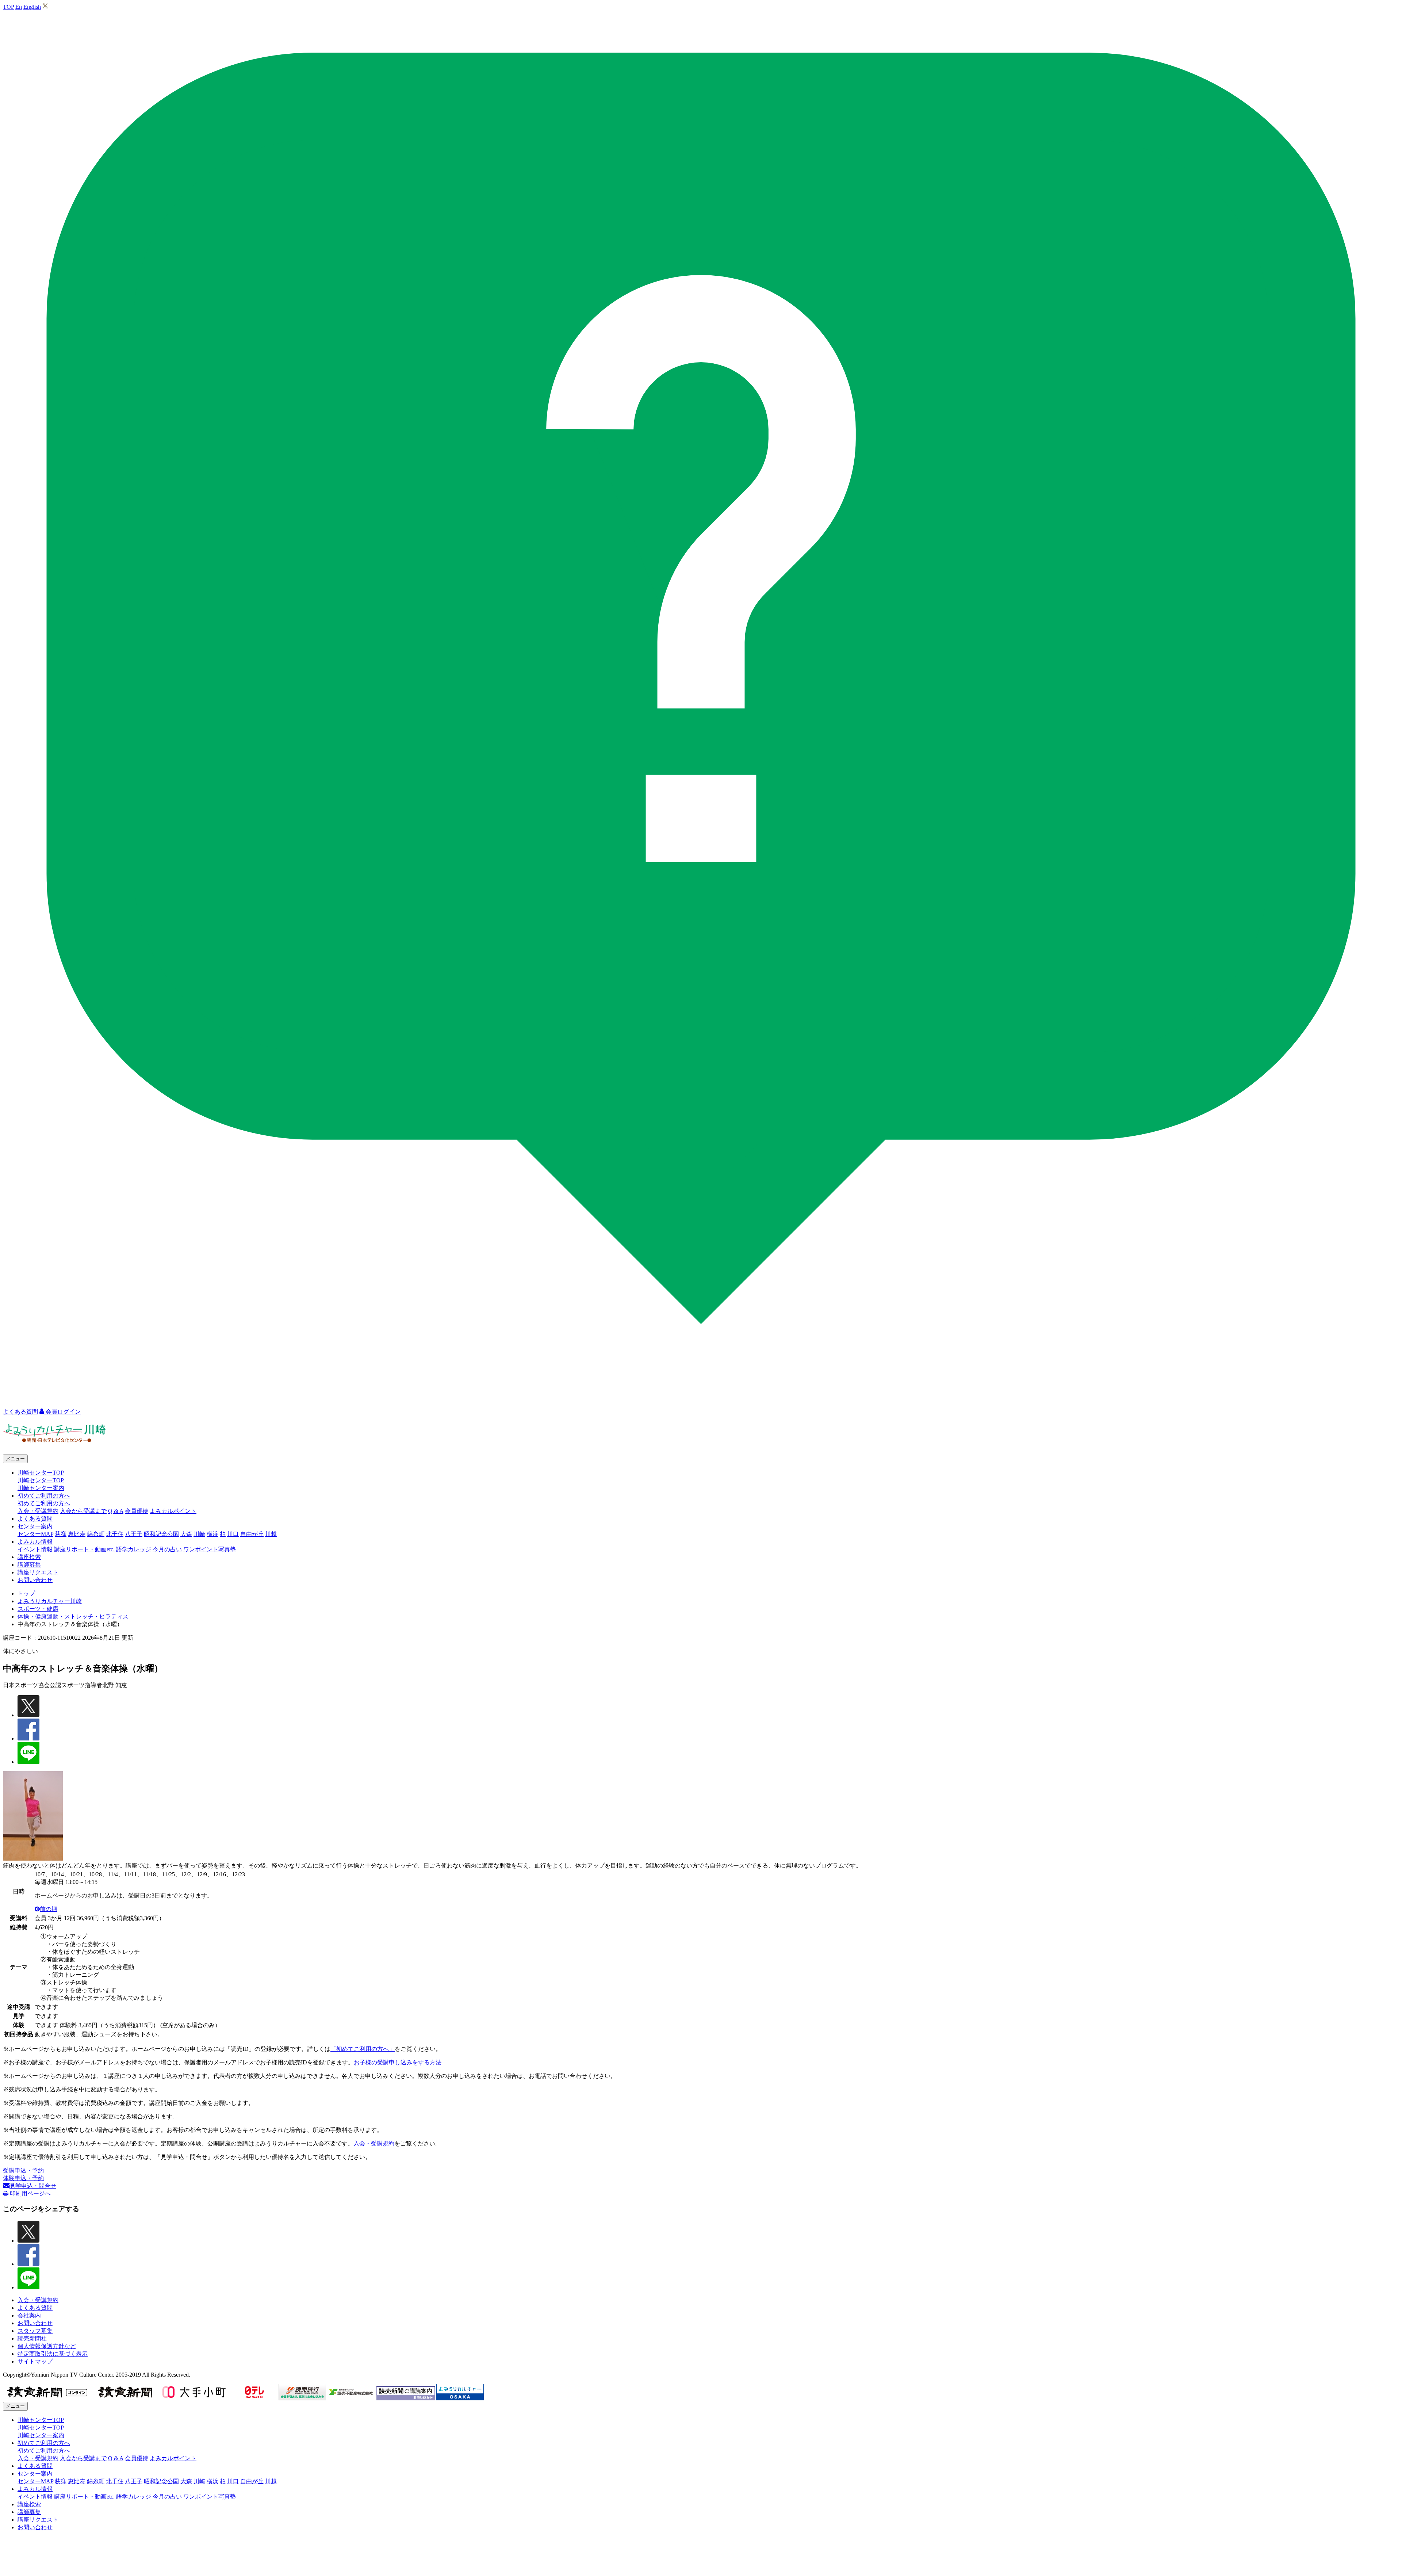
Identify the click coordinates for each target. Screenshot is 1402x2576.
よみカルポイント (173, 1511)
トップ (26, 1593)
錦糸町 (96, 1534)
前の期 (49, 1909)
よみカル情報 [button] (35, 1542)
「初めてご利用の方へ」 (363, 2049)
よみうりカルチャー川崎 (50, 1601)
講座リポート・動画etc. (84, 1549)
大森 (186, 1534)
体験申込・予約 (23, 2178)
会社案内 (29, 2315)
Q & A (116, 1511)
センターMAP (35, 1534)
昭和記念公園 (161, 1534)
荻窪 (61, 1534)
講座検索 (29, 1557)
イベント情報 (35, 1549)
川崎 (199, 1534)
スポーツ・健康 (38, 1609)
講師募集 (29, 1565)
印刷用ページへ (30, 2193)
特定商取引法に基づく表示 (53, 2354)
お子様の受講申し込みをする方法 (398, 2062)
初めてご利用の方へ (44, 1503)
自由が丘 (252, 1534)
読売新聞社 (32, 2338)
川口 (233, 1534)
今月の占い (167, 1549)
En (19, 7)
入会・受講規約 (38, 1511)
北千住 (115, 1534)
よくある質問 (35, 1519)
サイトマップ (35, 2361)
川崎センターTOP (41, 1480)
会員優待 (137, 1511)
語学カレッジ (134, 1549)
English (32, 7)
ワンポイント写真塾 (210, 1549)
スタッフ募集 (35, 2331)
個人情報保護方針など (47, 2346)
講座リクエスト (38, 1572)
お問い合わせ (35, 1580)
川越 (271, 1534)
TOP (8, 7)
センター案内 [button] (35, 1526)
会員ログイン (62, 1412)
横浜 (212, 1534)
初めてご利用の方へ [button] (44, 1496)
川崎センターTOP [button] (41, 1473)
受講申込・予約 (23, 2170)
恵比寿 (77, 1534)
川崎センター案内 (41, 1488)
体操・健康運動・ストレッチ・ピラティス (73, 1616)
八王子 (134, 1534)
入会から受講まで (83, 1511)
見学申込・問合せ (33, 2186)
